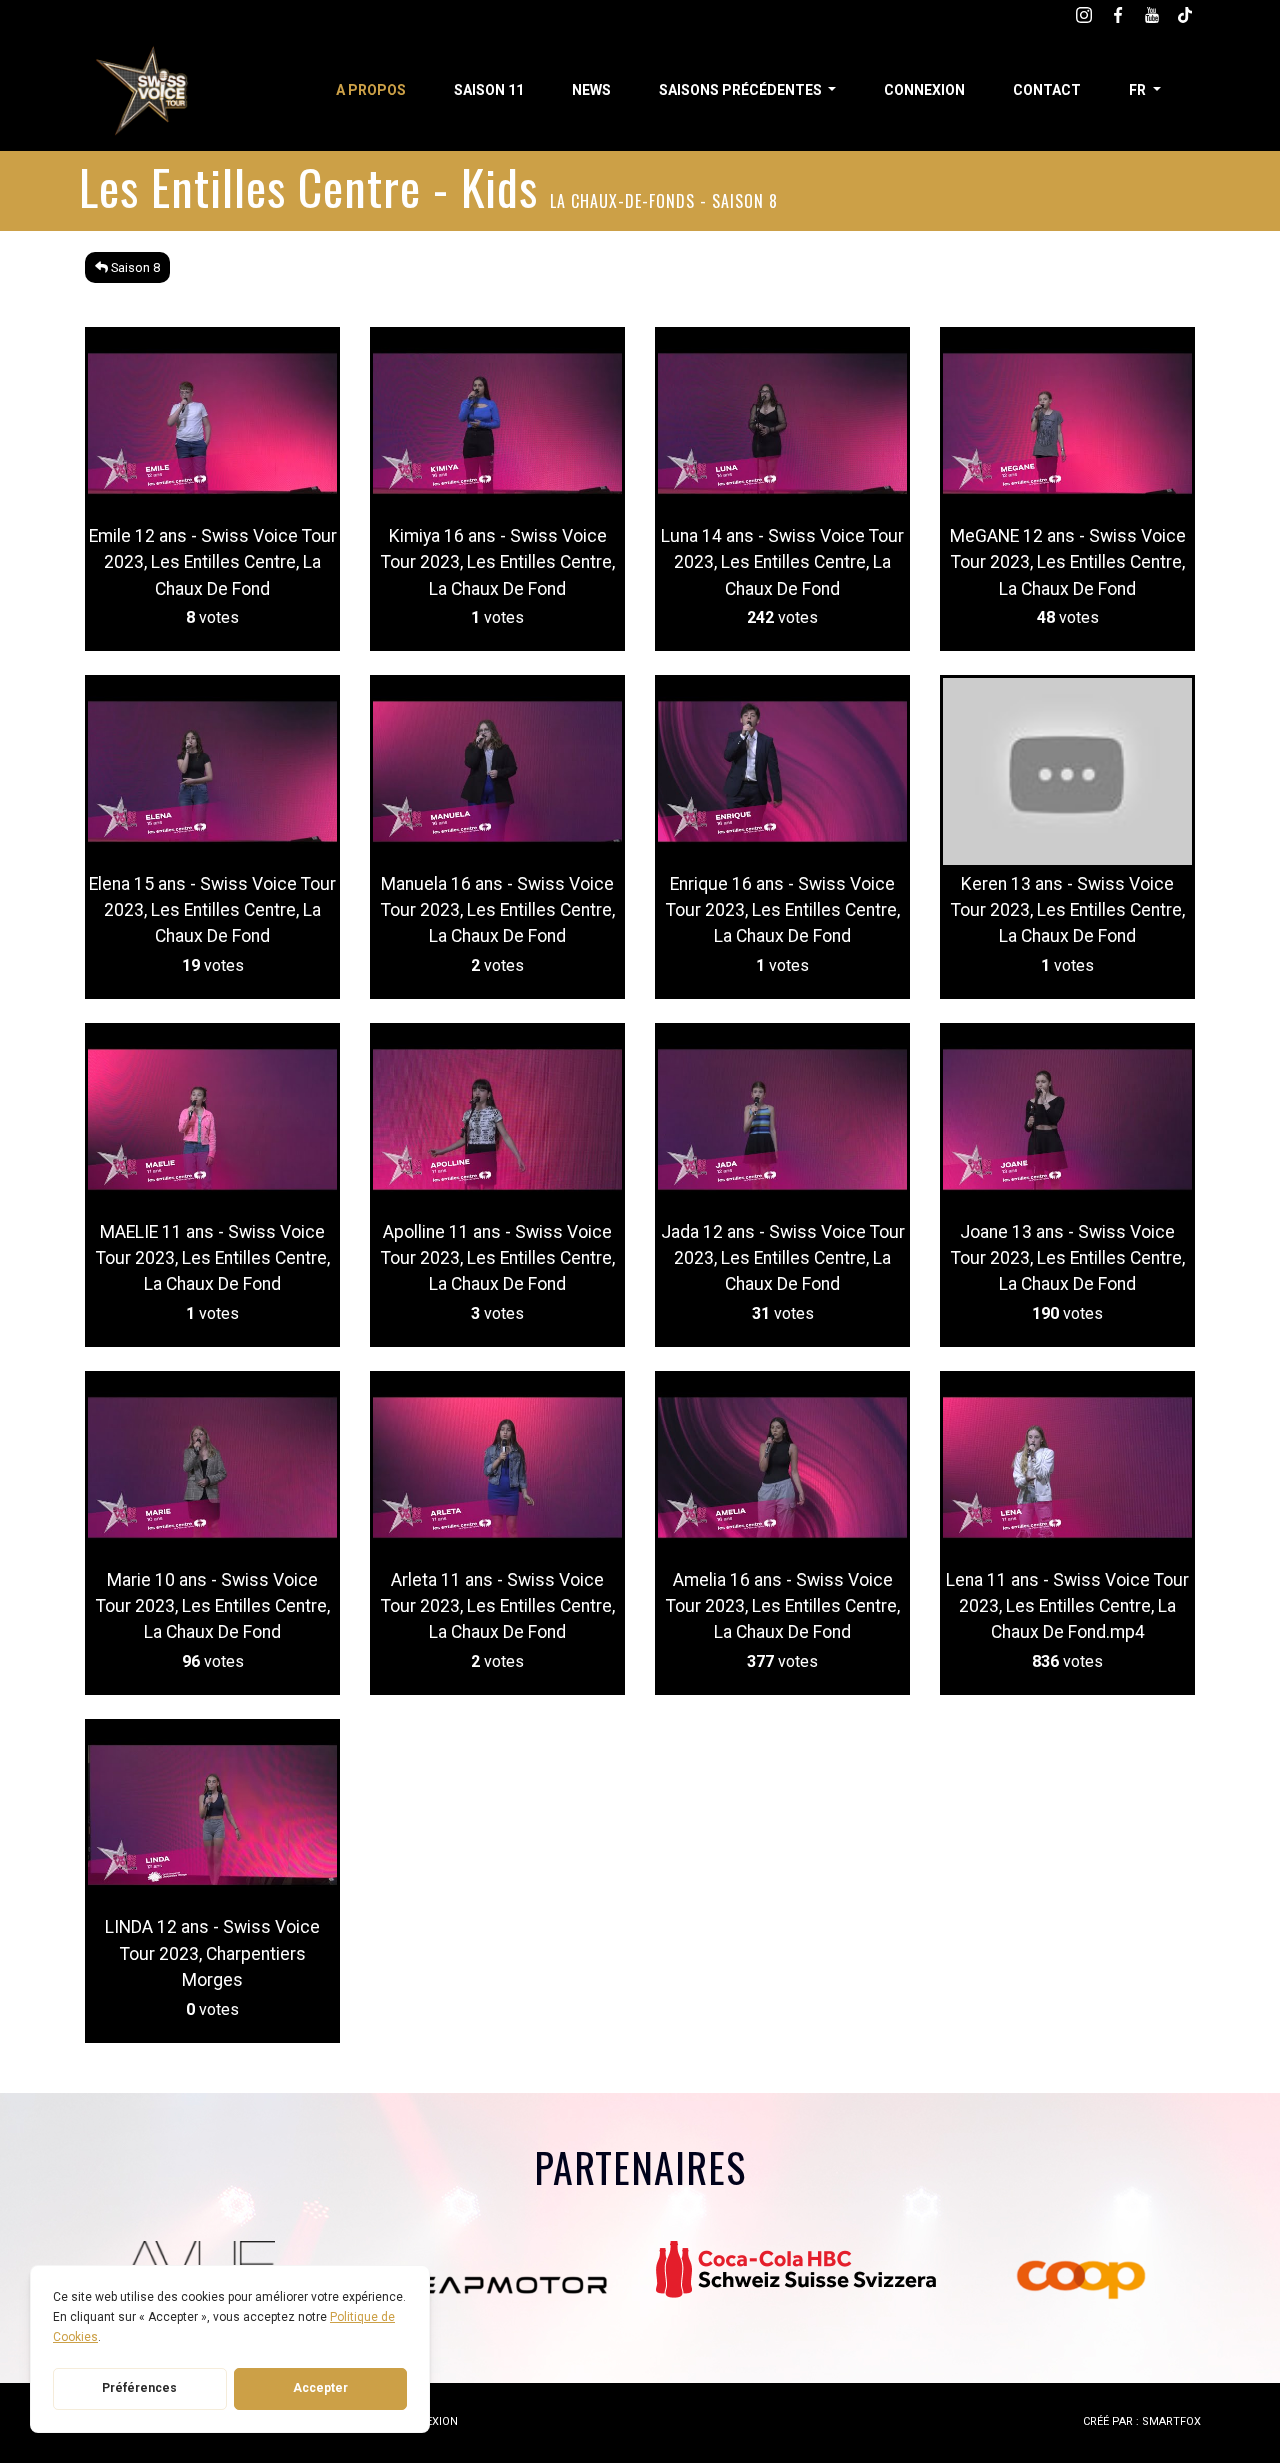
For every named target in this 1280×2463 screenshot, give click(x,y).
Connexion (924, 90)
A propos (371, 90)
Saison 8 (134, 267)
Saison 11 (489, 90)
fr (1139, 90)
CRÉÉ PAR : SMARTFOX (1142, 2421)
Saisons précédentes (742, 90)
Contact (1047, 90)
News (591, 90)
